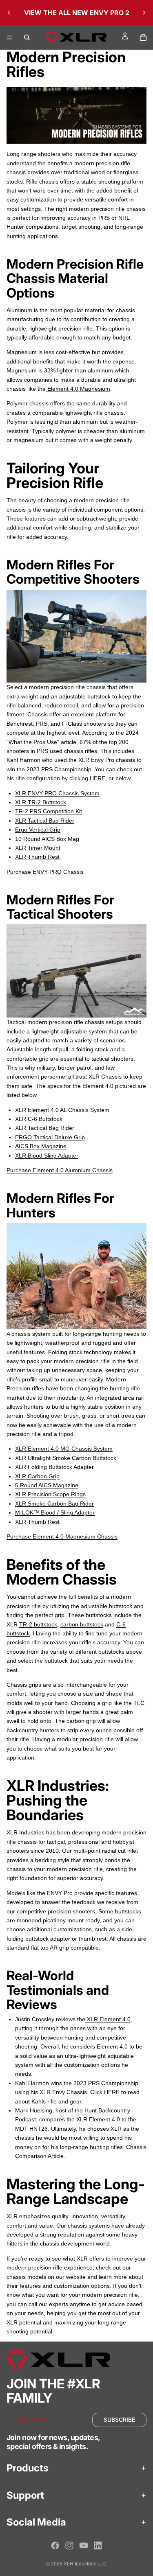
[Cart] (143, 37)
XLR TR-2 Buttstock (41, 802)
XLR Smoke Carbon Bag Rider (54, 1504)
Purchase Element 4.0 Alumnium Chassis (60, 1170)
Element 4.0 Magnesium (78, 389)
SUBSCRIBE (119, 2420)
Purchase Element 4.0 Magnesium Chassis (62, 1536)
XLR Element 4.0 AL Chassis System (62, 1110)
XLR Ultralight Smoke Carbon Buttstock (66, 1458)
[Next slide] (144, 13)
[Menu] (9, 37)
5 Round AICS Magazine (47, 1485)
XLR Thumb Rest (37, 857)
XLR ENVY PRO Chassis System (57, 793)
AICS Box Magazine (41, 1146)
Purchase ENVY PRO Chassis (45, 872)
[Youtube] (84, 2545)
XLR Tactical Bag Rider (45, 821)
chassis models (26, 2277)
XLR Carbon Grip (37, 1476)
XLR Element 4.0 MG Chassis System (64, 1449)
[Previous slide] (9, 13)
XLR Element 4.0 (108, 2019)
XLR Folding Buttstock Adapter (54, 1467)
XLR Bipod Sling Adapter (47, 1156)
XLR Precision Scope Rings (50, 1494)
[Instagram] (69, 2545)
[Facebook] (55, 2545)
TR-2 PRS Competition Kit (49, 811)
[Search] (27, 37)
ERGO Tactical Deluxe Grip (50, 1137)
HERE (112, 2092)
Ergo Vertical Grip (38, 829)
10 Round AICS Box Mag (47, 839)
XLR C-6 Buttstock (39, 1119)
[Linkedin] (98, 2545)
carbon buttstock (82, 1624)
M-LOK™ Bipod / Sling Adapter (55, 1512)
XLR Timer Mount (38, 848)
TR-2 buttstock (38, 1624)
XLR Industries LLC (85, 2564)
